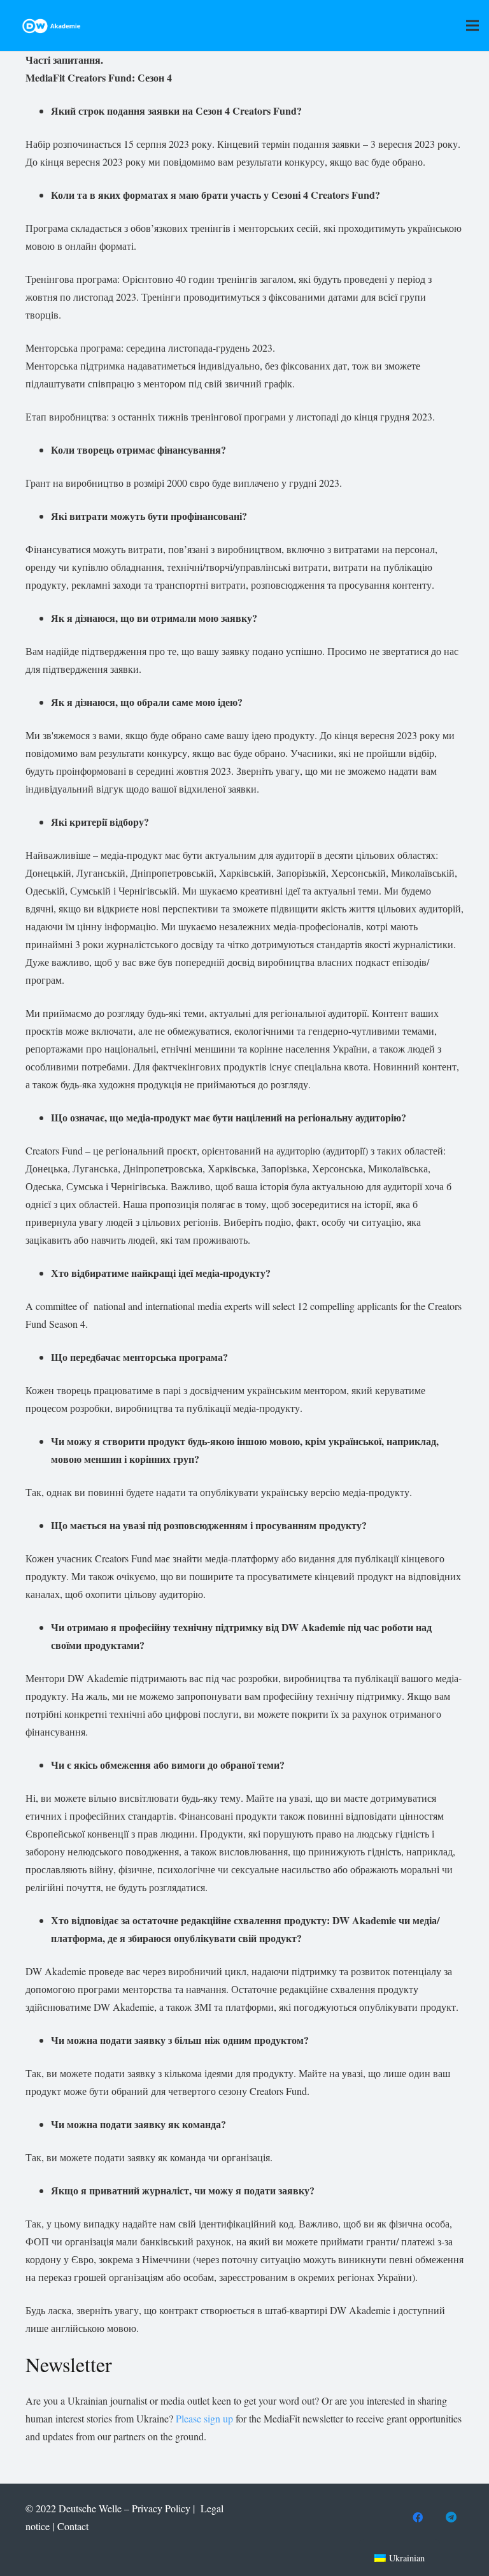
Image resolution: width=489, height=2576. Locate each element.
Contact (73, 2526)
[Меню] (472, 25)
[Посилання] (51, 26)
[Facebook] (418, 2517)
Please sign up (206, 2418)
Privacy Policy (161, 2508)
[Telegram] (451, 2517)
